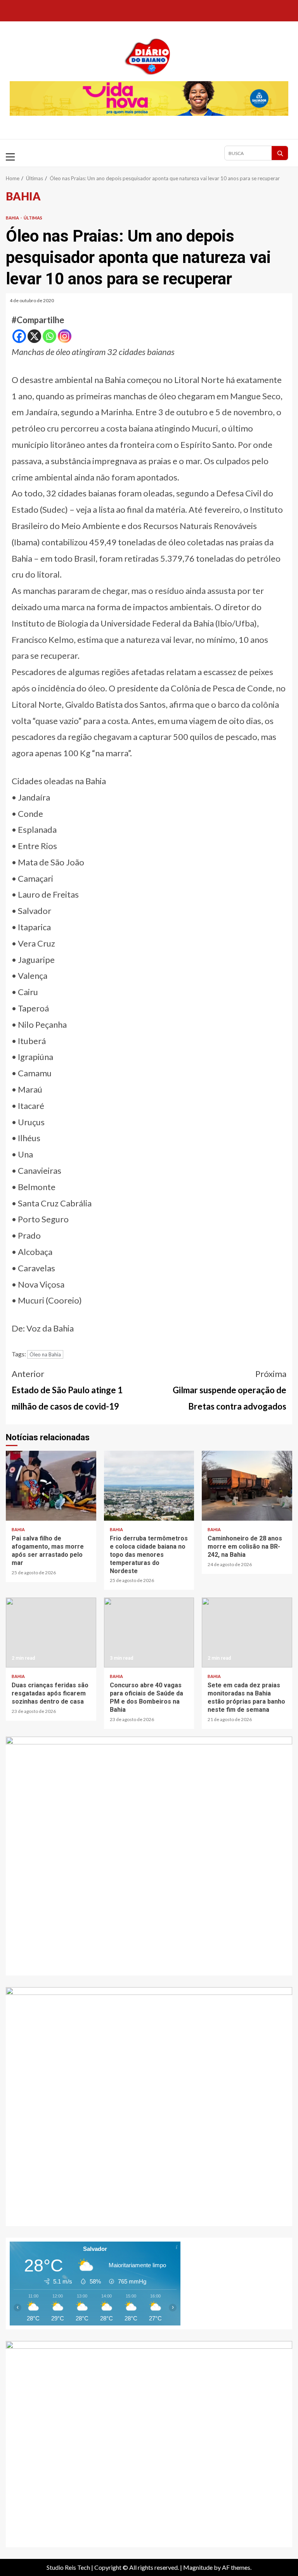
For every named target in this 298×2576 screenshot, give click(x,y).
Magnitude (198, 2567)
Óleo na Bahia (45, 1354)
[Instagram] (65, 336)
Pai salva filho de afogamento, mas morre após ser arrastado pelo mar (51, 1486)
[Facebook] (19, 336)
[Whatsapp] (49, 336)
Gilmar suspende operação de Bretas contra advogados (230, 1390)
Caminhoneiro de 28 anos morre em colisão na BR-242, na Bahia (247, 1486)
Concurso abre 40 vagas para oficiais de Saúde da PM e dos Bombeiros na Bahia (149, 1633)
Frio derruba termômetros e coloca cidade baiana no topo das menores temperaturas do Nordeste (149, 1486)
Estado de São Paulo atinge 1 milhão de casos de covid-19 (67, 1390)
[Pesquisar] (280, 153)
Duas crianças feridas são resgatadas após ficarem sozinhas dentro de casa (51, 1633)
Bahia (13, 218)
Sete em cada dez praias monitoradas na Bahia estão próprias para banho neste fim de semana (247, 1633)
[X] (34, 336)
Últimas (33, 218)
